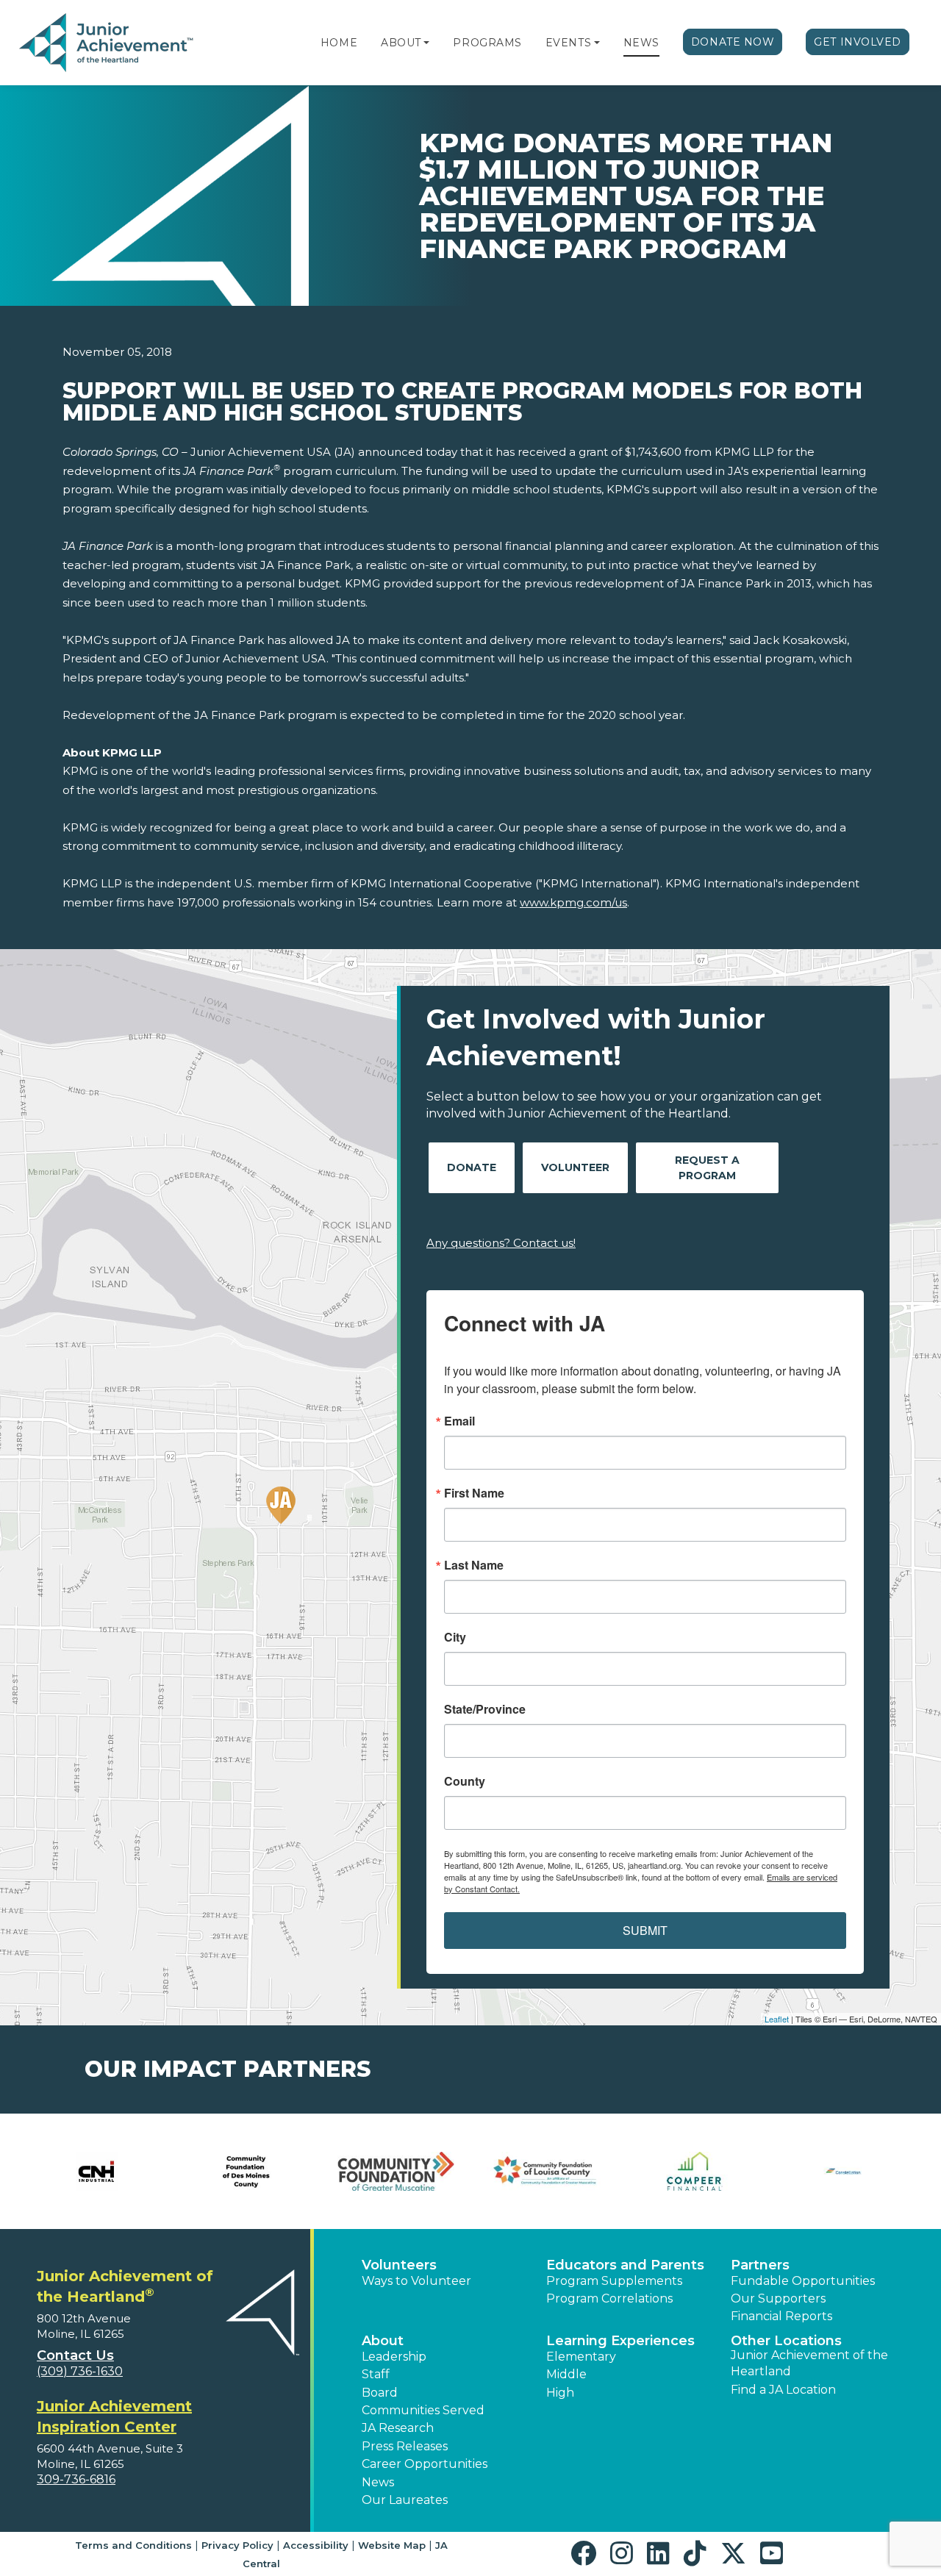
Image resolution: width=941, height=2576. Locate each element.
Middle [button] (566, 2374)
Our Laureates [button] (405, 2500)
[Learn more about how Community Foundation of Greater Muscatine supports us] (396, 2171)
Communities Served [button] (423, 2410)
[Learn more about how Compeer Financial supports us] (694, 2171)
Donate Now (733, 42)
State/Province (485, 1709)
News (641, 43)
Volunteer (575, 1167)
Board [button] (380, 2393)
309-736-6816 (76, 2479)
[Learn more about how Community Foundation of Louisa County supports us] (545, 2171)
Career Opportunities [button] (425, 2464)
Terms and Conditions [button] (133, 2545)
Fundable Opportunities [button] (803, 2281)
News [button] (378, 2482)
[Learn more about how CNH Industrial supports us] (97, 2171)
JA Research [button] (398, 2428)
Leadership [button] (394, 2357)
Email (459, 1421)
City (455, 1637)
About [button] (383, 2341)
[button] (426, 43)
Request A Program (707, 1168)
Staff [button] (376, 2374)
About (401, 43)
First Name (474, 1493)
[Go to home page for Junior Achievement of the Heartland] (108, 43)
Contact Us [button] (75, 2355)
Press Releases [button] (405, 2446)
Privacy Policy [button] (237, 2545)
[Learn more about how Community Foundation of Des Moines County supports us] (246, 2171)
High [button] (560, 2393)
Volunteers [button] (399, 2265)
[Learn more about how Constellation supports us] (844, 2171)
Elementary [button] (581, 2357)
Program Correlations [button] (609, 2298)
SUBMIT (645, 1930)
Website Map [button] (392, 2545)
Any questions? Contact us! (501, 1243)
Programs (487, 43)
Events (568, 43)
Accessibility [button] (316, 2545)
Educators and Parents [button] (625, 2265)
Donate (472, 1167)
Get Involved (858, 42)
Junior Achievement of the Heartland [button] (809, 2363)
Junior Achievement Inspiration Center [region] (114, 2416)
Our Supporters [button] (778, 2298)
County (465, 1781)
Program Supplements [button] (614, 2281)
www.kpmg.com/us (573, 902)
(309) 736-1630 (80, 2371)
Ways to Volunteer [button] (416, 2281)
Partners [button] (760, 2265)
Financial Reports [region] (781, 2316)
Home (339, 43)
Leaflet (777, 2019)
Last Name (474, 1565)
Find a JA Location (783, 2390)
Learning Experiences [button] (620, 2341)
